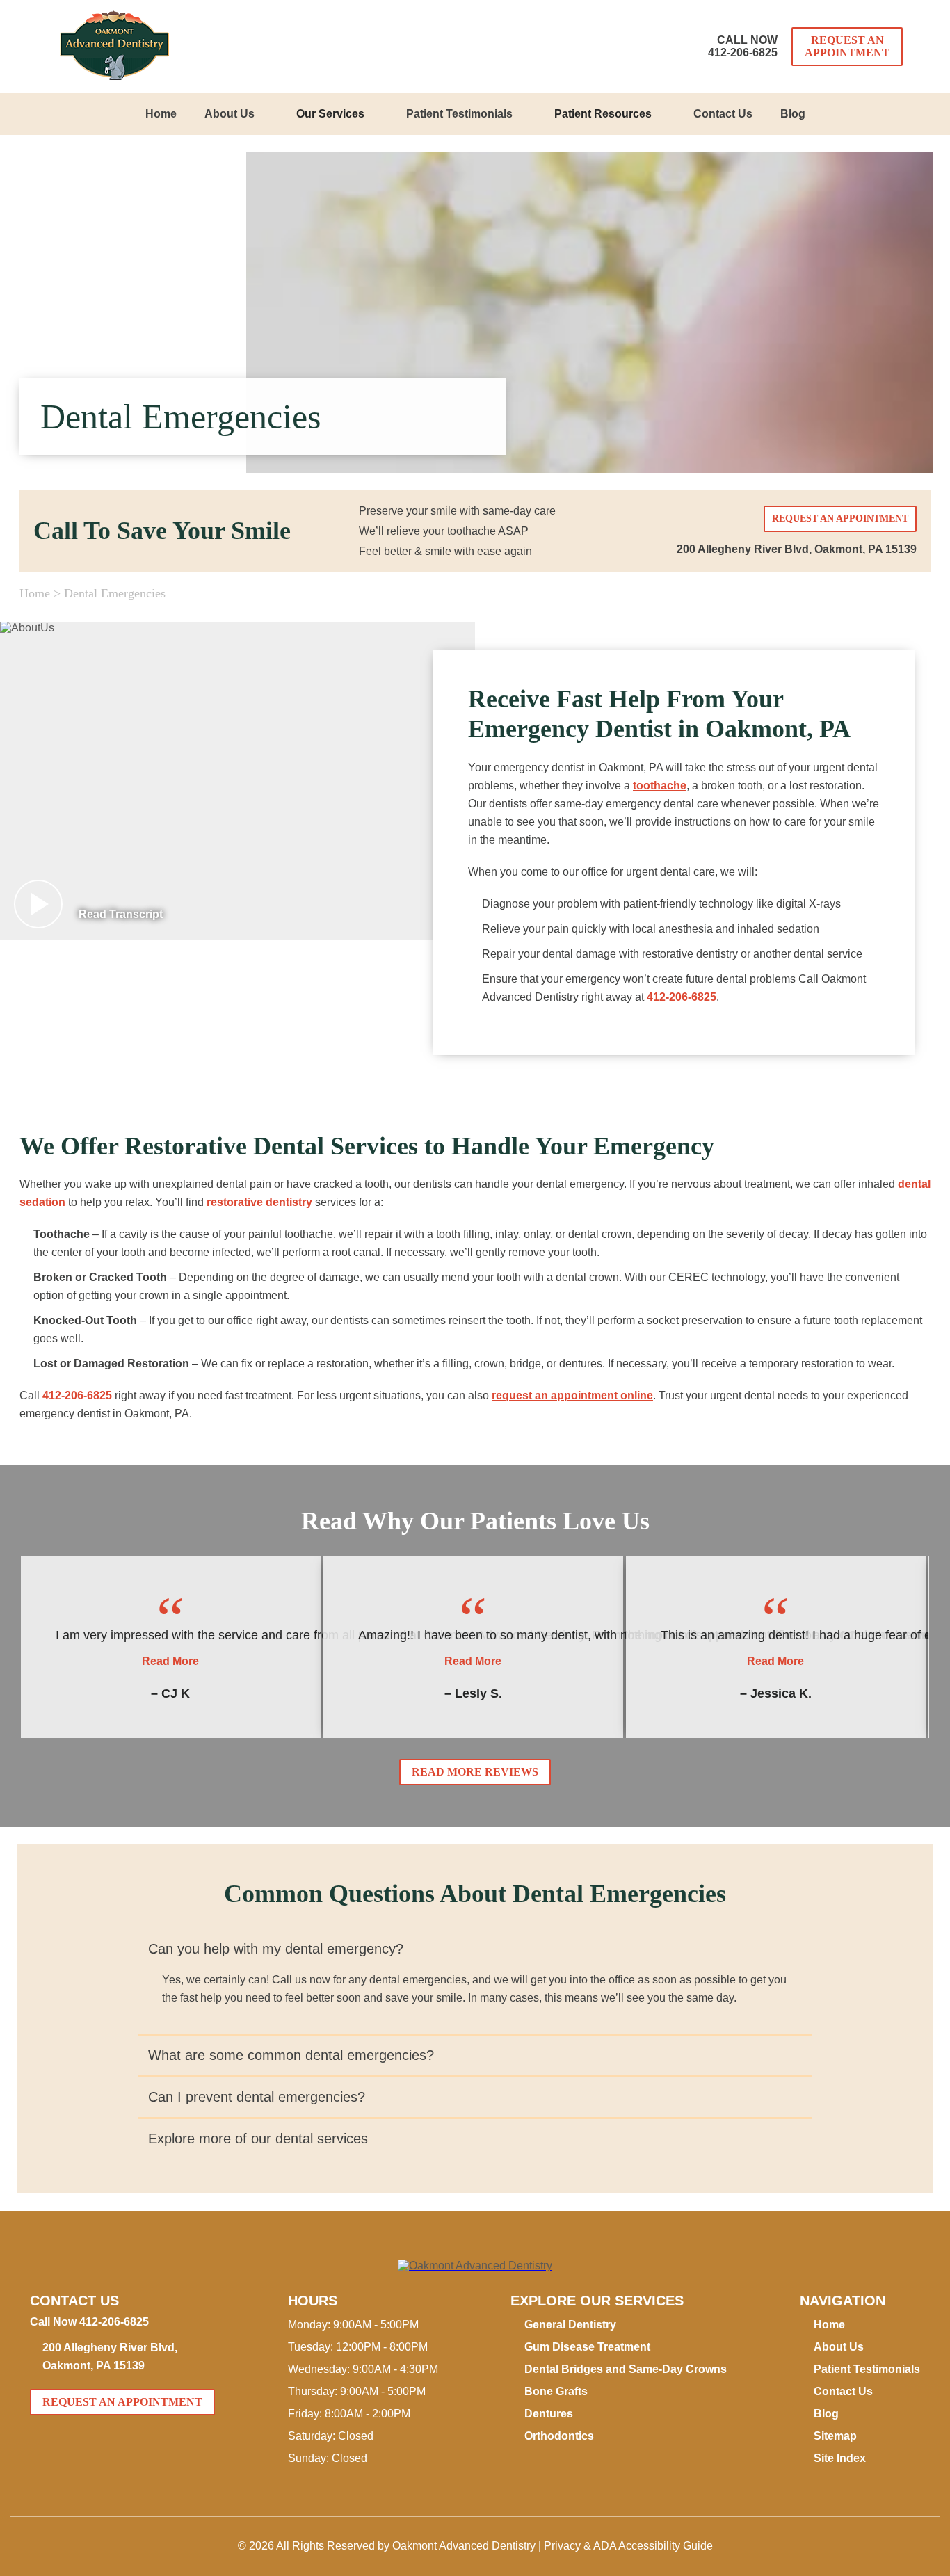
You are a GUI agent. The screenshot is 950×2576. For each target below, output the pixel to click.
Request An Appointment (847, 46)
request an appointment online (572, 1395)
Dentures (549, 2414)
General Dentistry (570, 2325)
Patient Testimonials (459, 114)
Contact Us (723, 114)
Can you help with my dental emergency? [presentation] (276, 1949)
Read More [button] (170, 1661)
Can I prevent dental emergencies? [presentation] (257, 2097)
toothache (660, 786)
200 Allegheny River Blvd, (797, 549)
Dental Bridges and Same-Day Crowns (626, 2369)
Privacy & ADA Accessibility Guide (628, 2546)
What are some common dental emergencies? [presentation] (291, 2055)
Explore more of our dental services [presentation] (258, 2139)
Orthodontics (559, 2436)
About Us (230, 114)
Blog (793, 114)
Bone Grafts (556, 2391)
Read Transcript (121, 914)
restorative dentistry (259, 1202)
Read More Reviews (475, 1772)
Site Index (840, 2458)
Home (161, 114)
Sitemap (835, 2436)
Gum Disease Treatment (587, 2347)
